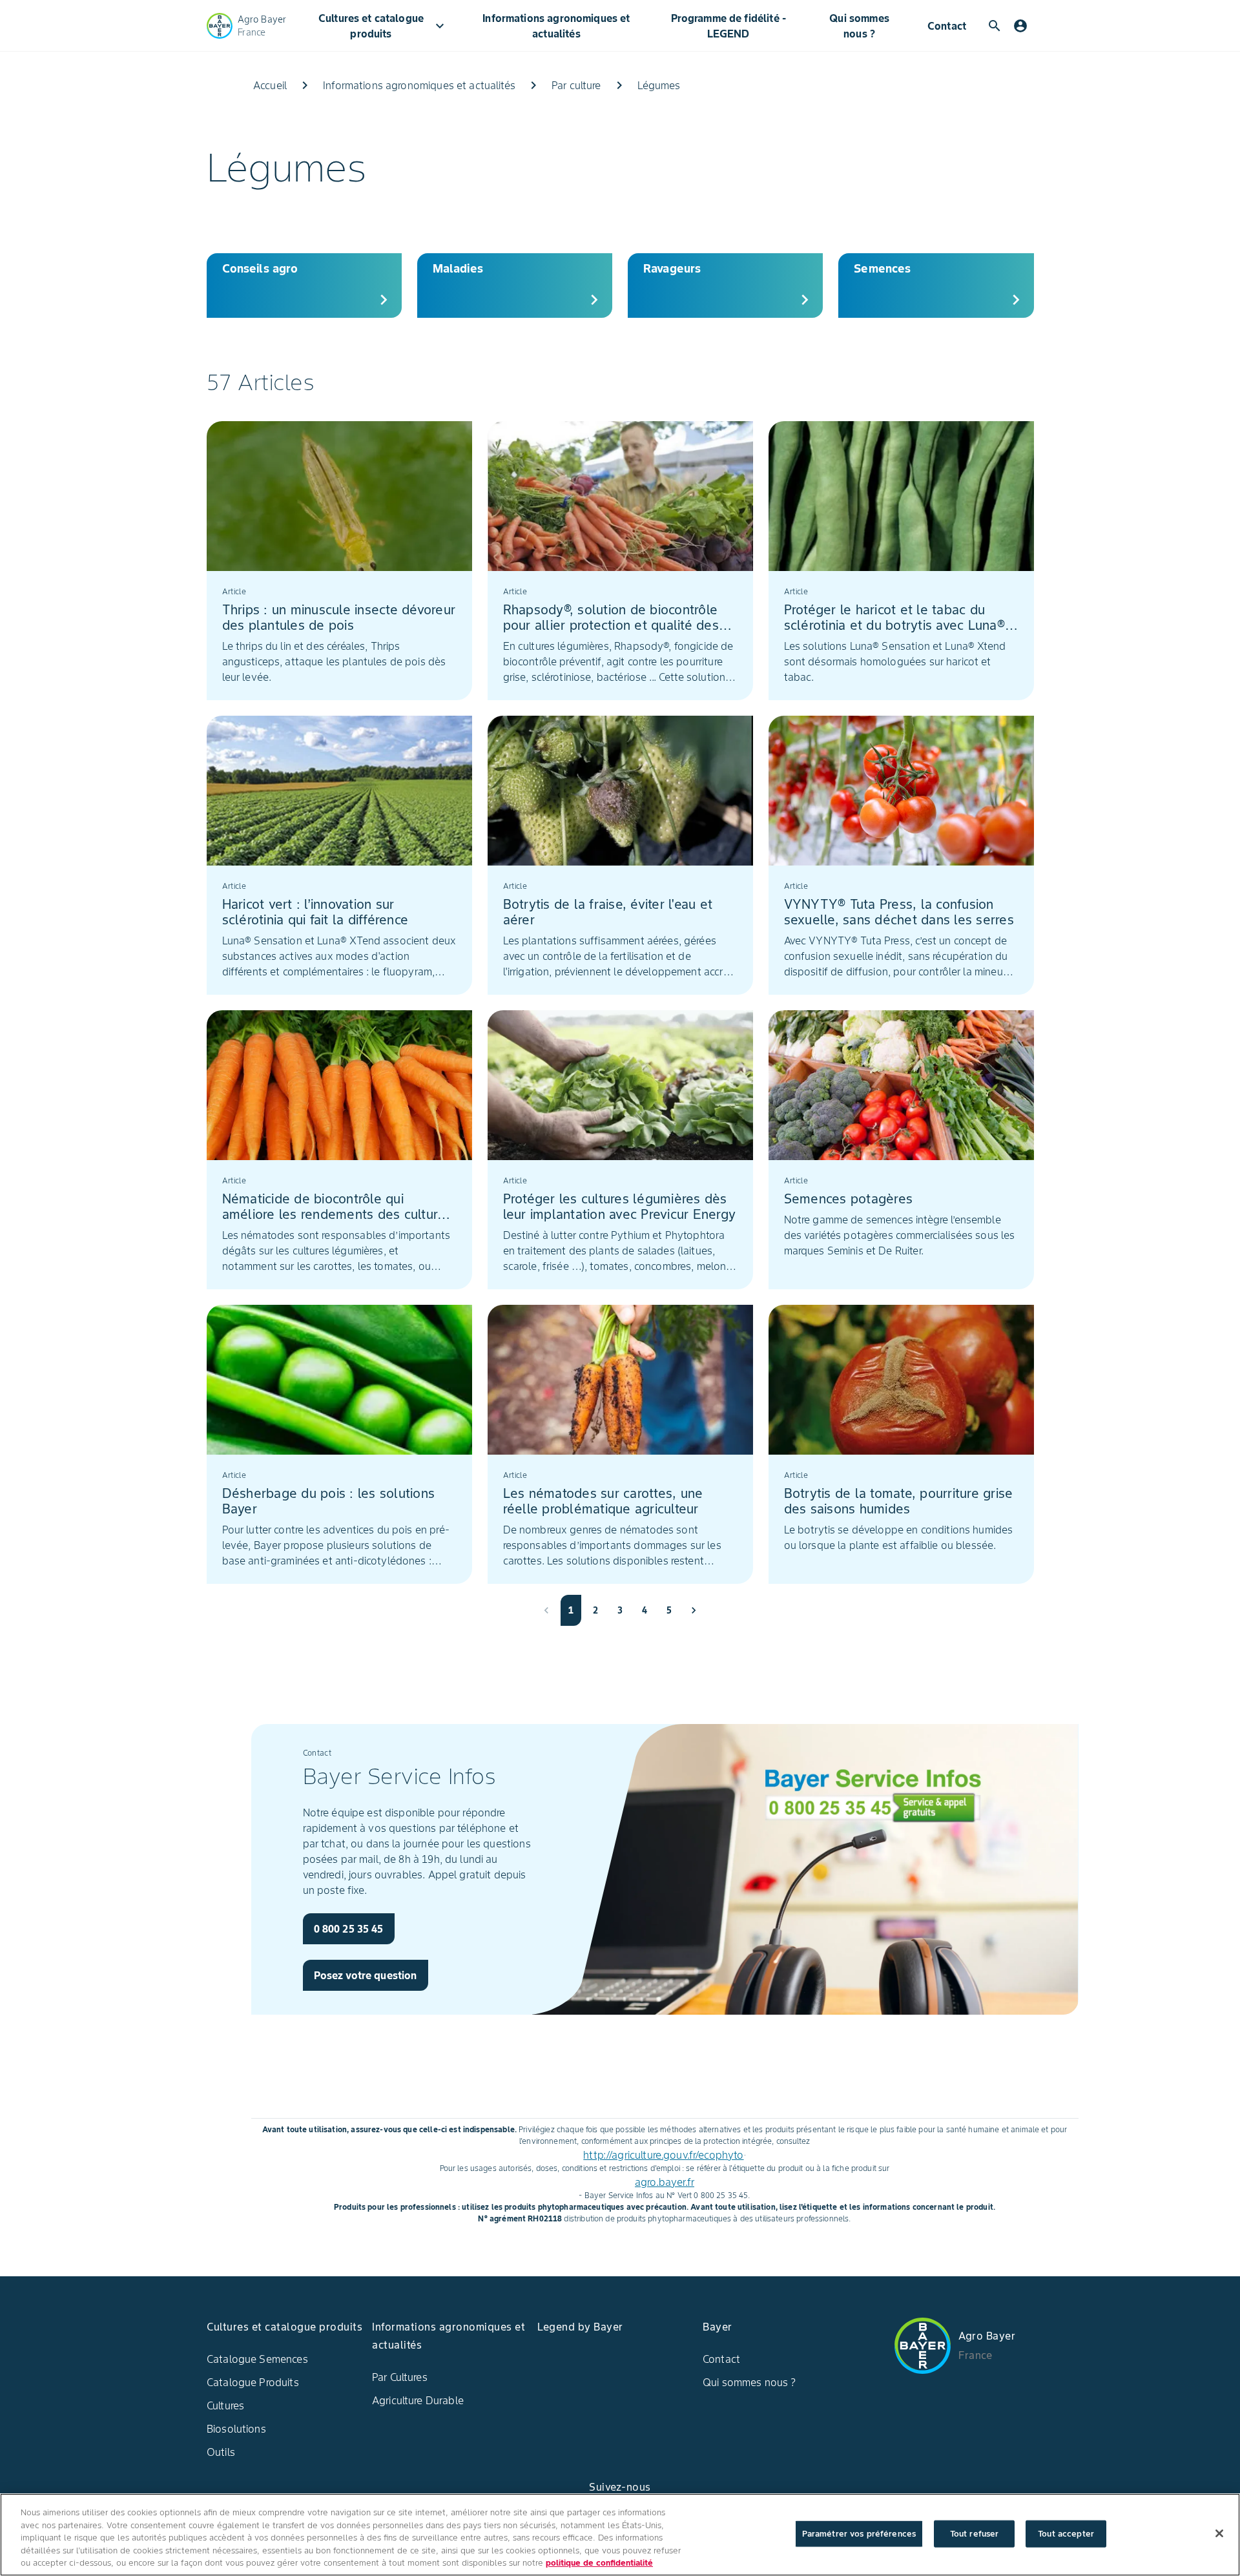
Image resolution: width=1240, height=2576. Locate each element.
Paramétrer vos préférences (859, 2534)
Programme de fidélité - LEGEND (728, 26)
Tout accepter (1066, 2534)
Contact (947, 26)
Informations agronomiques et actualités (556, 26)
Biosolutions (236, 2429)
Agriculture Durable (418, 2400)
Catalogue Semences (257, 2359)
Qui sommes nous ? (859, 26)
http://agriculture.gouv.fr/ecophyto (663, 2155)
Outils (221, 2452)
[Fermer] (1219, 2533)
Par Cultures (400, 2377)
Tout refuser (975, 2534)
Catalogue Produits (253, 2382)
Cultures (225, 2405)
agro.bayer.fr (665, 2182)
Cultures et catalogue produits (383, 26)
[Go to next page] (694, 1610)
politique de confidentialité (599, 2563)
